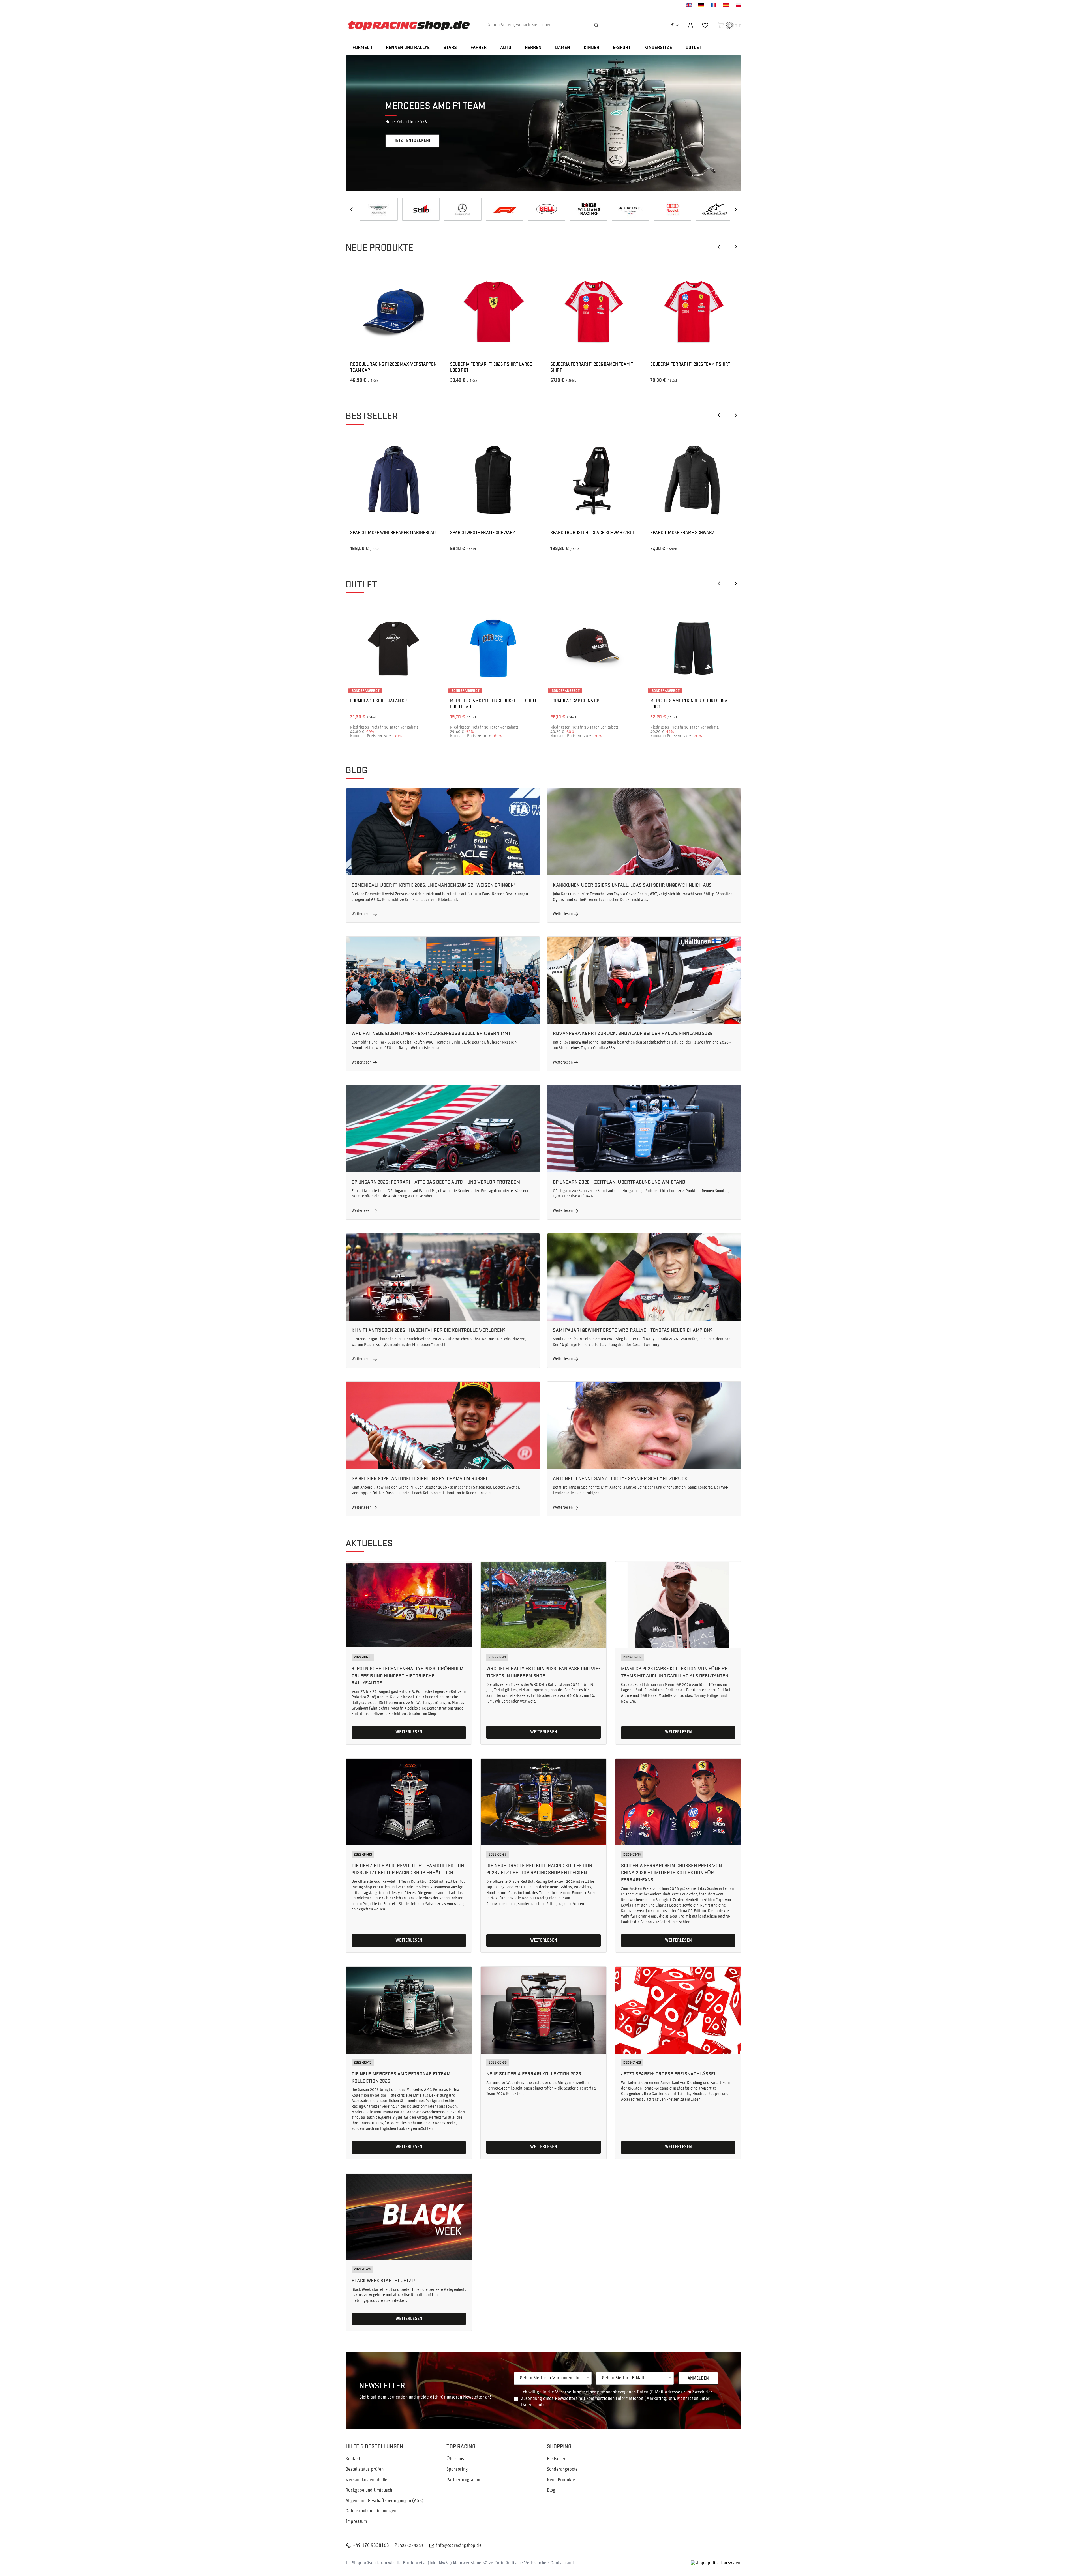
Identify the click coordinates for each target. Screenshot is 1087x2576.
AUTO (506, 48)
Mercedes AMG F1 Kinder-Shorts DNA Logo (689, 704)
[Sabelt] (669, 209)
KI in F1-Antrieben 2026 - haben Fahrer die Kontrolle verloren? (429, 1330)
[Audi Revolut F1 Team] (376, 209)
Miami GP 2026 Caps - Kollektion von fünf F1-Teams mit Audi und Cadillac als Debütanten (675, 1672)
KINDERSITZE (658, 48)
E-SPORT (622, 48)
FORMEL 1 (362, 48)
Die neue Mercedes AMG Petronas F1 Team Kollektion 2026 (401, 2077)
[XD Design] (502, 209)
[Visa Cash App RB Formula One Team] (627, 209)
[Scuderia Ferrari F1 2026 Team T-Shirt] (694, 312)
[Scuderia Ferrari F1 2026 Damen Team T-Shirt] (594, 312)
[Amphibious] (711, 209)
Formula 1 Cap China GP (575, 701)
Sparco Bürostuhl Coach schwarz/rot (592, 532)
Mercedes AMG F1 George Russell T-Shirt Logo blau (493, 704)
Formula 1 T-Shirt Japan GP (378, 701)
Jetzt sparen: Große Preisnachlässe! (668, 2073)
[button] (741, 123)
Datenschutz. (533, 2405)
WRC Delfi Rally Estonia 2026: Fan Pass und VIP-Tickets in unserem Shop (543, 1672)
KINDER (591, 48)
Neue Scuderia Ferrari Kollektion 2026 (534, 2073)
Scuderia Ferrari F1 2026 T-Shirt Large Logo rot (491, 367)
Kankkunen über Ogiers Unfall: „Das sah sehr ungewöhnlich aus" (633, 885)
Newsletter (382, 2385)
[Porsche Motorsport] (585, 209)
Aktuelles (369, 1543)
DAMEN (563, 48)
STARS (450, 48)
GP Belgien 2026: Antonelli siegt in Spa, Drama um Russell (421, 1478)
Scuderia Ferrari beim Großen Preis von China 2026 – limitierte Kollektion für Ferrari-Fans (671, 1872)
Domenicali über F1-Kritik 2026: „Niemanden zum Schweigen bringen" (434, 885)
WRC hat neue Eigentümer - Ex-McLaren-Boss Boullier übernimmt (431, 1033)
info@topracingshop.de (459, 2546)
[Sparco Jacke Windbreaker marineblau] (393, 480)
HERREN (533, 48)
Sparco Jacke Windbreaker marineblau (393, 532)
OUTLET (694, 48)
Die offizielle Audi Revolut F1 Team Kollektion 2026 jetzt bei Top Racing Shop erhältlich (408, 1869)
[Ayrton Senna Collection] (543, 209)
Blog (356, 770)
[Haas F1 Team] (459, 209)
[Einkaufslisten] (705, 25)
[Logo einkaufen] (409, 25)
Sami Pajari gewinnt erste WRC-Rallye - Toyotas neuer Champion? (633, 1330)
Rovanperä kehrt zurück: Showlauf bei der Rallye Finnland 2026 (633, 1033)
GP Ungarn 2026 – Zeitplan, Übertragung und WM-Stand (619, 1181)
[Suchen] (596, 25)
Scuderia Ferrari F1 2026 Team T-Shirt (690, 364)
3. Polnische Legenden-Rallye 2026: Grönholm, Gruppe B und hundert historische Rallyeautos (408, 1675)
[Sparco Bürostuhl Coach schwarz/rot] (594, 480)
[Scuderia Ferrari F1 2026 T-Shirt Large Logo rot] (493, 312)
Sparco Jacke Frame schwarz (682, 532)
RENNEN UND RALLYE (408, 48)
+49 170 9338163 (371, 2546)
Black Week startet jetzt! (384, 2280)
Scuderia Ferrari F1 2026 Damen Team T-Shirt (592, 367)
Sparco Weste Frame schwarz (483, 532)
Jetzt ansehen (409, 141)
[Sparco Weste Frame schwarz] (493, 480)
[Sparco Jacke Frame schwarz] (694, 480)
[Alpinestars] (418, 209)
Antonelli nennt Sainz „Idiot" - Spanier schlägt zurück (620, 1478)
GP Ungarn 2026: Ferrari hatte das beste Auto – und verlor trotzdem (436, 1181)
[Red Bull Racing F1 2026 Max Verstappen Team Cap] (393, 312)
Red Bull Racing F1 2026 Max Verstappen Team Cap (393, 367)
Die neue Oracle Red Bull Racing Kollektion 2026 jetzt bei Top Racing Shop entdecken (539, 1869)
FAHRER (479, 48)
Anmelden (698, 2378)
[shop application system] (716, 2563)
